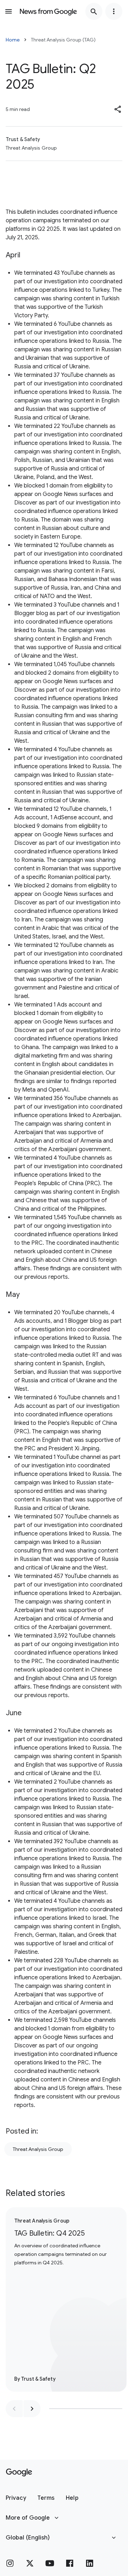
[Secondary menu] (114, 11)
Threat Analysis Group (38, 2149)
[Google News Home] (48, 11)
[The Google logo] (19, 2472)
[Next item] (32, 2409)
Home (13, 40)
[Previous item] (14, 2409)
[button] (118, 109)
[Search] (94, 11)
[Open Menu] (9, 11)
